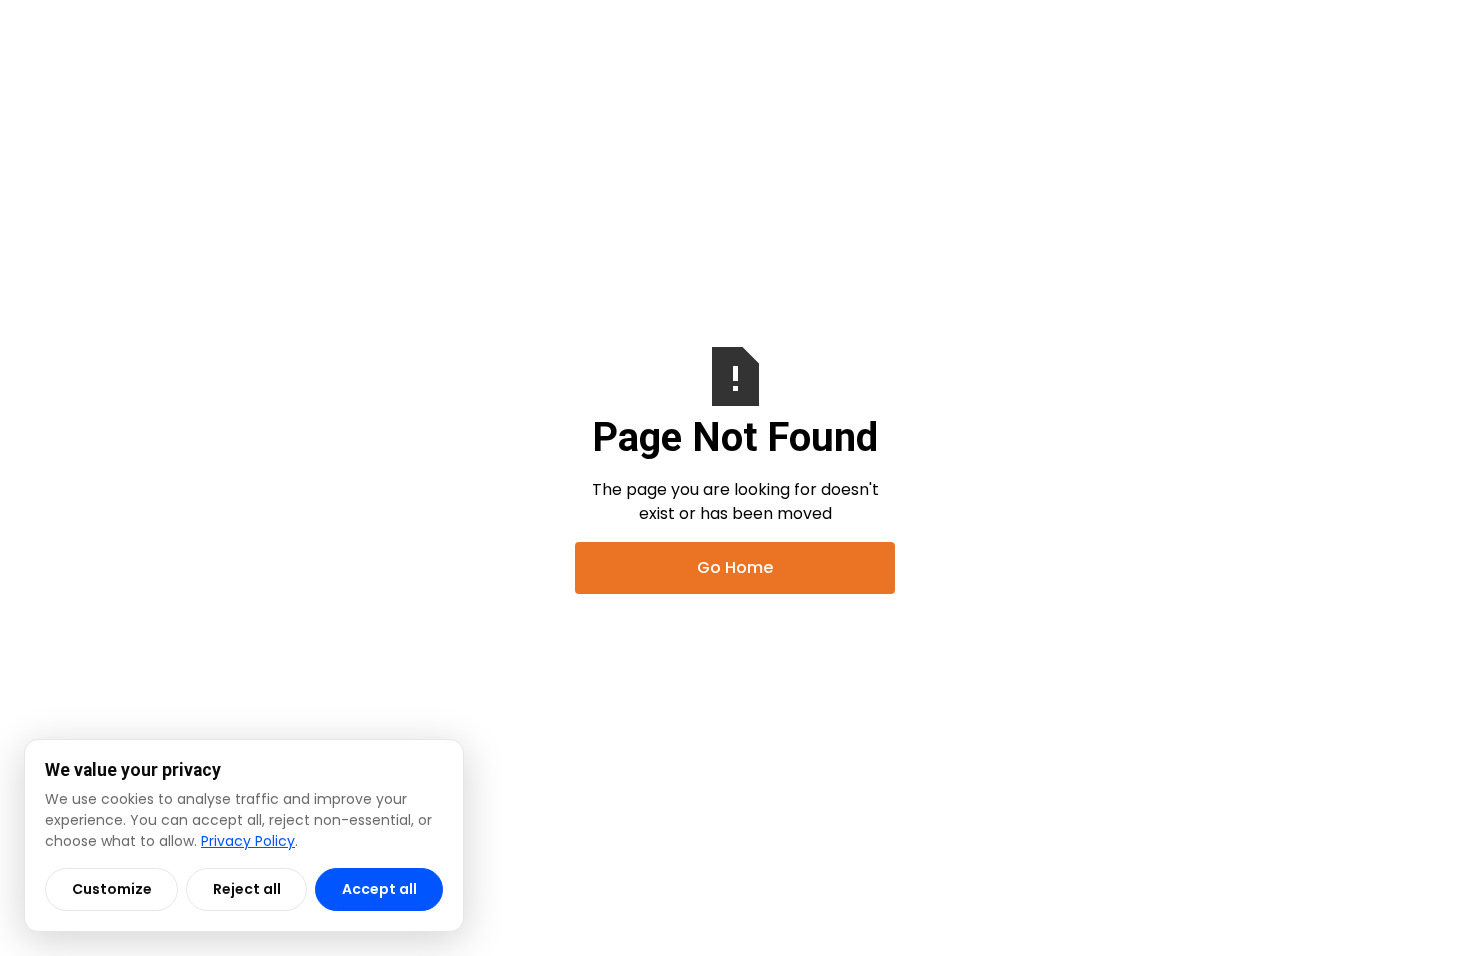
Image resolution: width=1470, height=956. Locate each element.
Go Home (735, 567)
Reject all (247, 889)
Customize (112, 889)
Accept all (379, 889)
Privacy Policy (248, 841)
